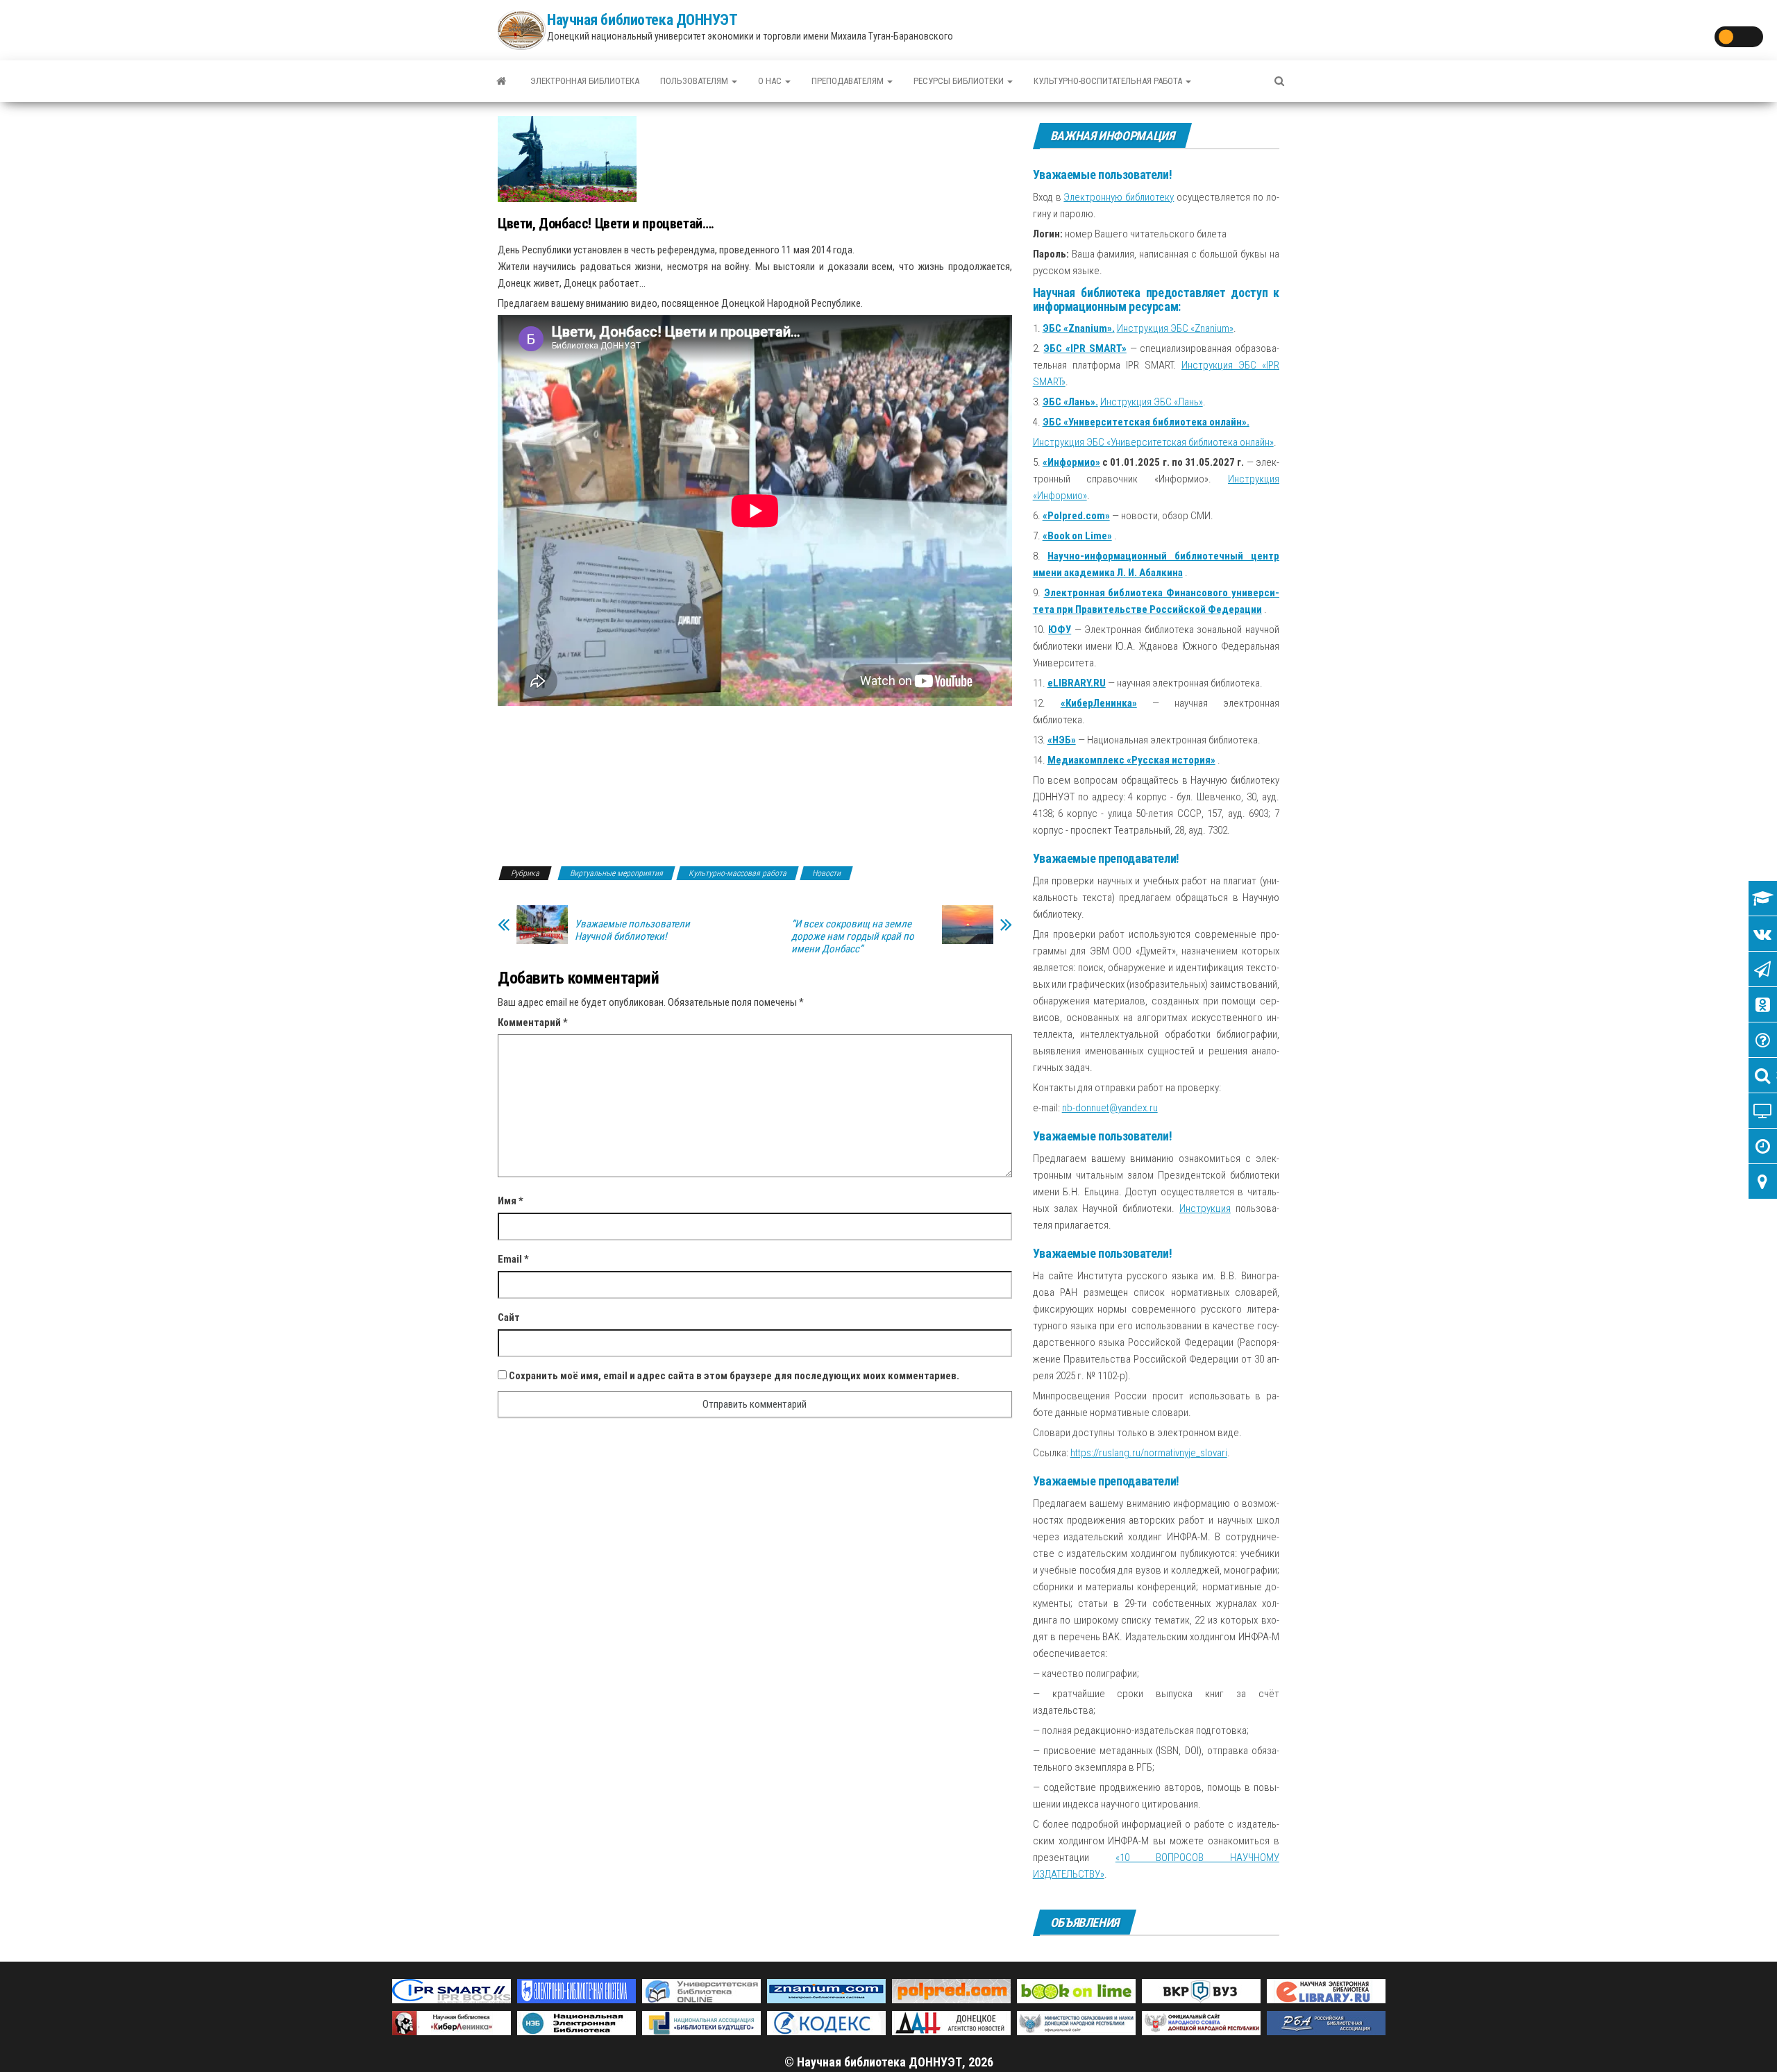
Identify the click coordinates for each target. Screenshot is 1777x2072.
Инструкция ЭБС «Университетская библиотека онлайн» (1153, 442)
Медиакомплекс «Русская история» (1131, 760)
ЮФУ (1060, 630)
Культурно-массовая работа (738, 873)
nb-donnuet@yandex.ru (1110, 1108)
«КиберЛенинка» (1099, 703)
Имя (511, 1201)
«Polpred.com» (1076, 516)
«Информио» (1071, 462)
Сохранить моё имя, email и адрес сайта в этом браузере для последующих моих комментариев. (734, 1376)
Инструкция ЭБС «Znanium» (1175, 328)
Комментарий (533, 1022)
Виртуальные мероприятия (616, 873)
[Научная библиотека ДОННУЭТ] (501, 81)
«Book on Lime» (1077, 536)
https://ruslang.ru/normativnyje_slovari (1149, 1453)
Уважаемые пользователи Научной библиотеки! (632, 930)
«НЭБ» (1062, 740)
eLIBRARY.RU (1077, 683)
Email (513, 1259)
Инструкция (1205, 1208)
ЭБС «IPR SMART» (1085, 348)
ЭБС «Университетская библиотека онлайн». (1146, 422)
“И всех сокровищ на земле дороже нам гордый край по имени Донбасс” (853, 936)
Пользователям (695, 81)
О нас (771, 81)
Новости (826, 873)
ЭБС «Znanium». (1079, 328)
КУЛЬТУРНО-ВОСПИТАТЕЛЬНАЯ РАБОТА (1109, 81)
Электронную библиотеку (1119, 197)
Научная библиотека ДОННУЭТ (642, 20)
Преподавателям (849, 81)
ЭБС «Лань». (1070, 402)
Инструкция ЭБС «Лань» (1152, 402)
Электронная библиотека (585, 81)
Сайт (509, 1317)
